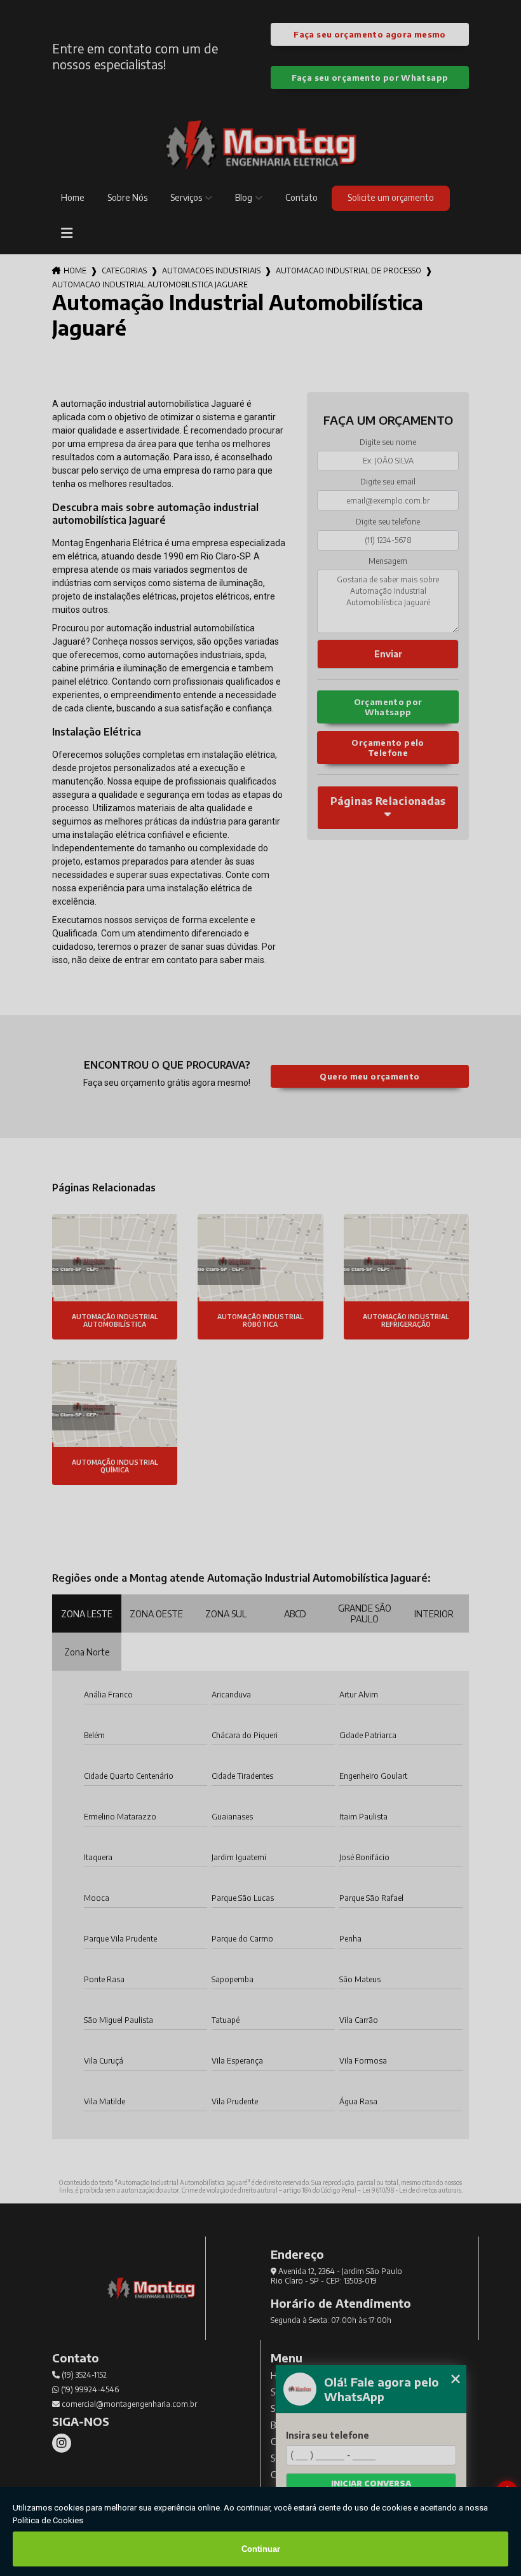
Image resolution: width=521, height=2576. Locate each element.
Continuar (261, 2549)
